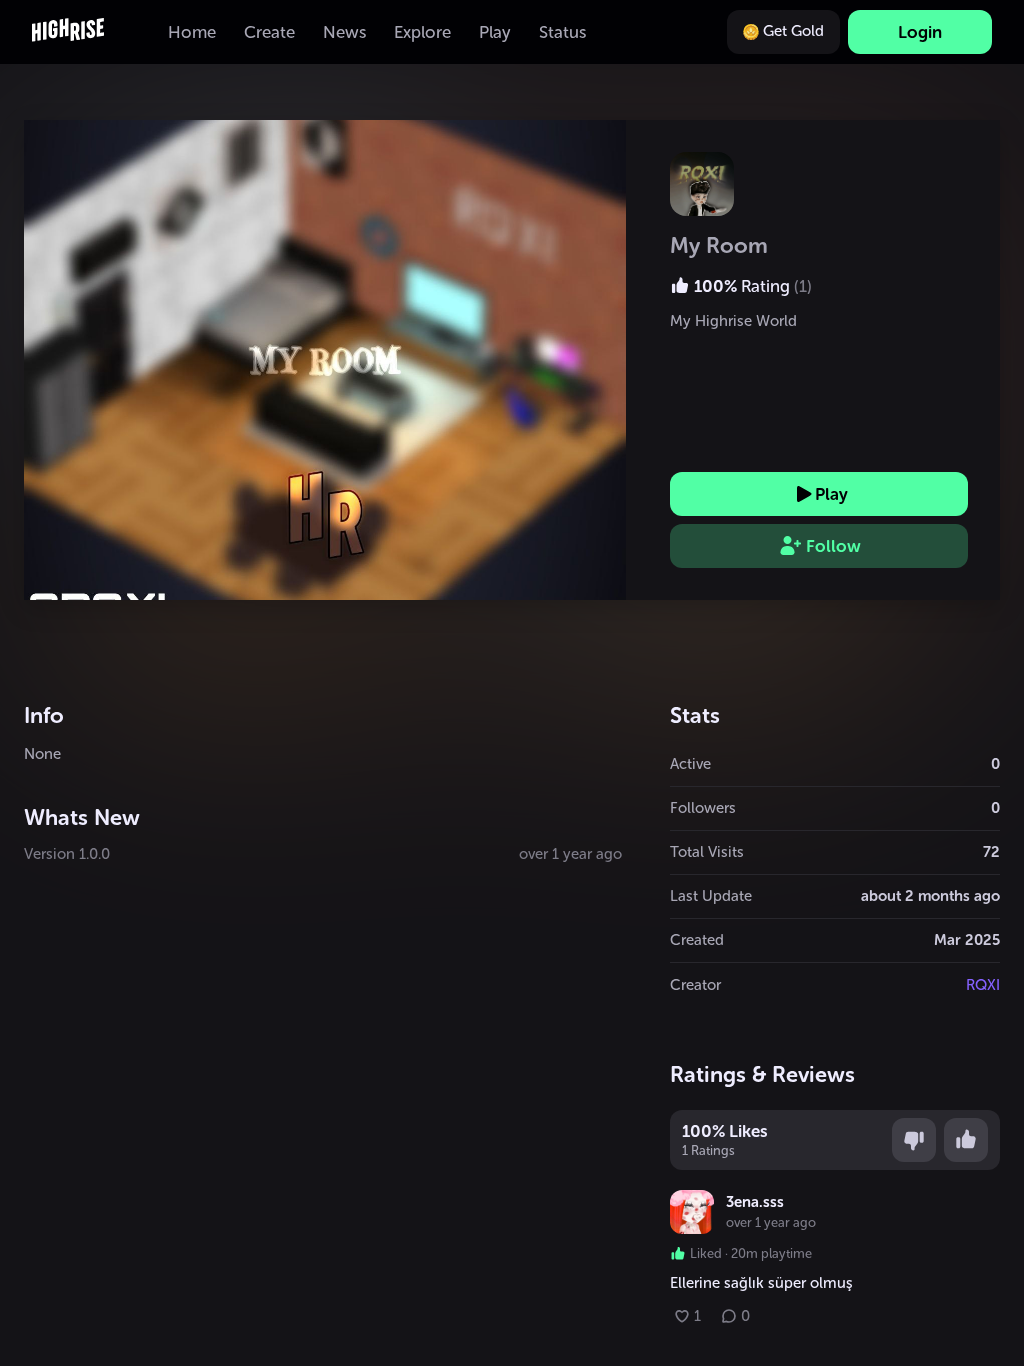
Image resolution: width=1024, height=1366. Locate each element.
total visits (707, 852)
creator (695, 985)
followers (703, 808)
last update (711, 896)
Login (920, 32)
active (690, 764)
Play (831, 494)
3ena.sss (755, 1202)
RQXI (983, 985)
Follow (833, 546)
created (697, 940)
